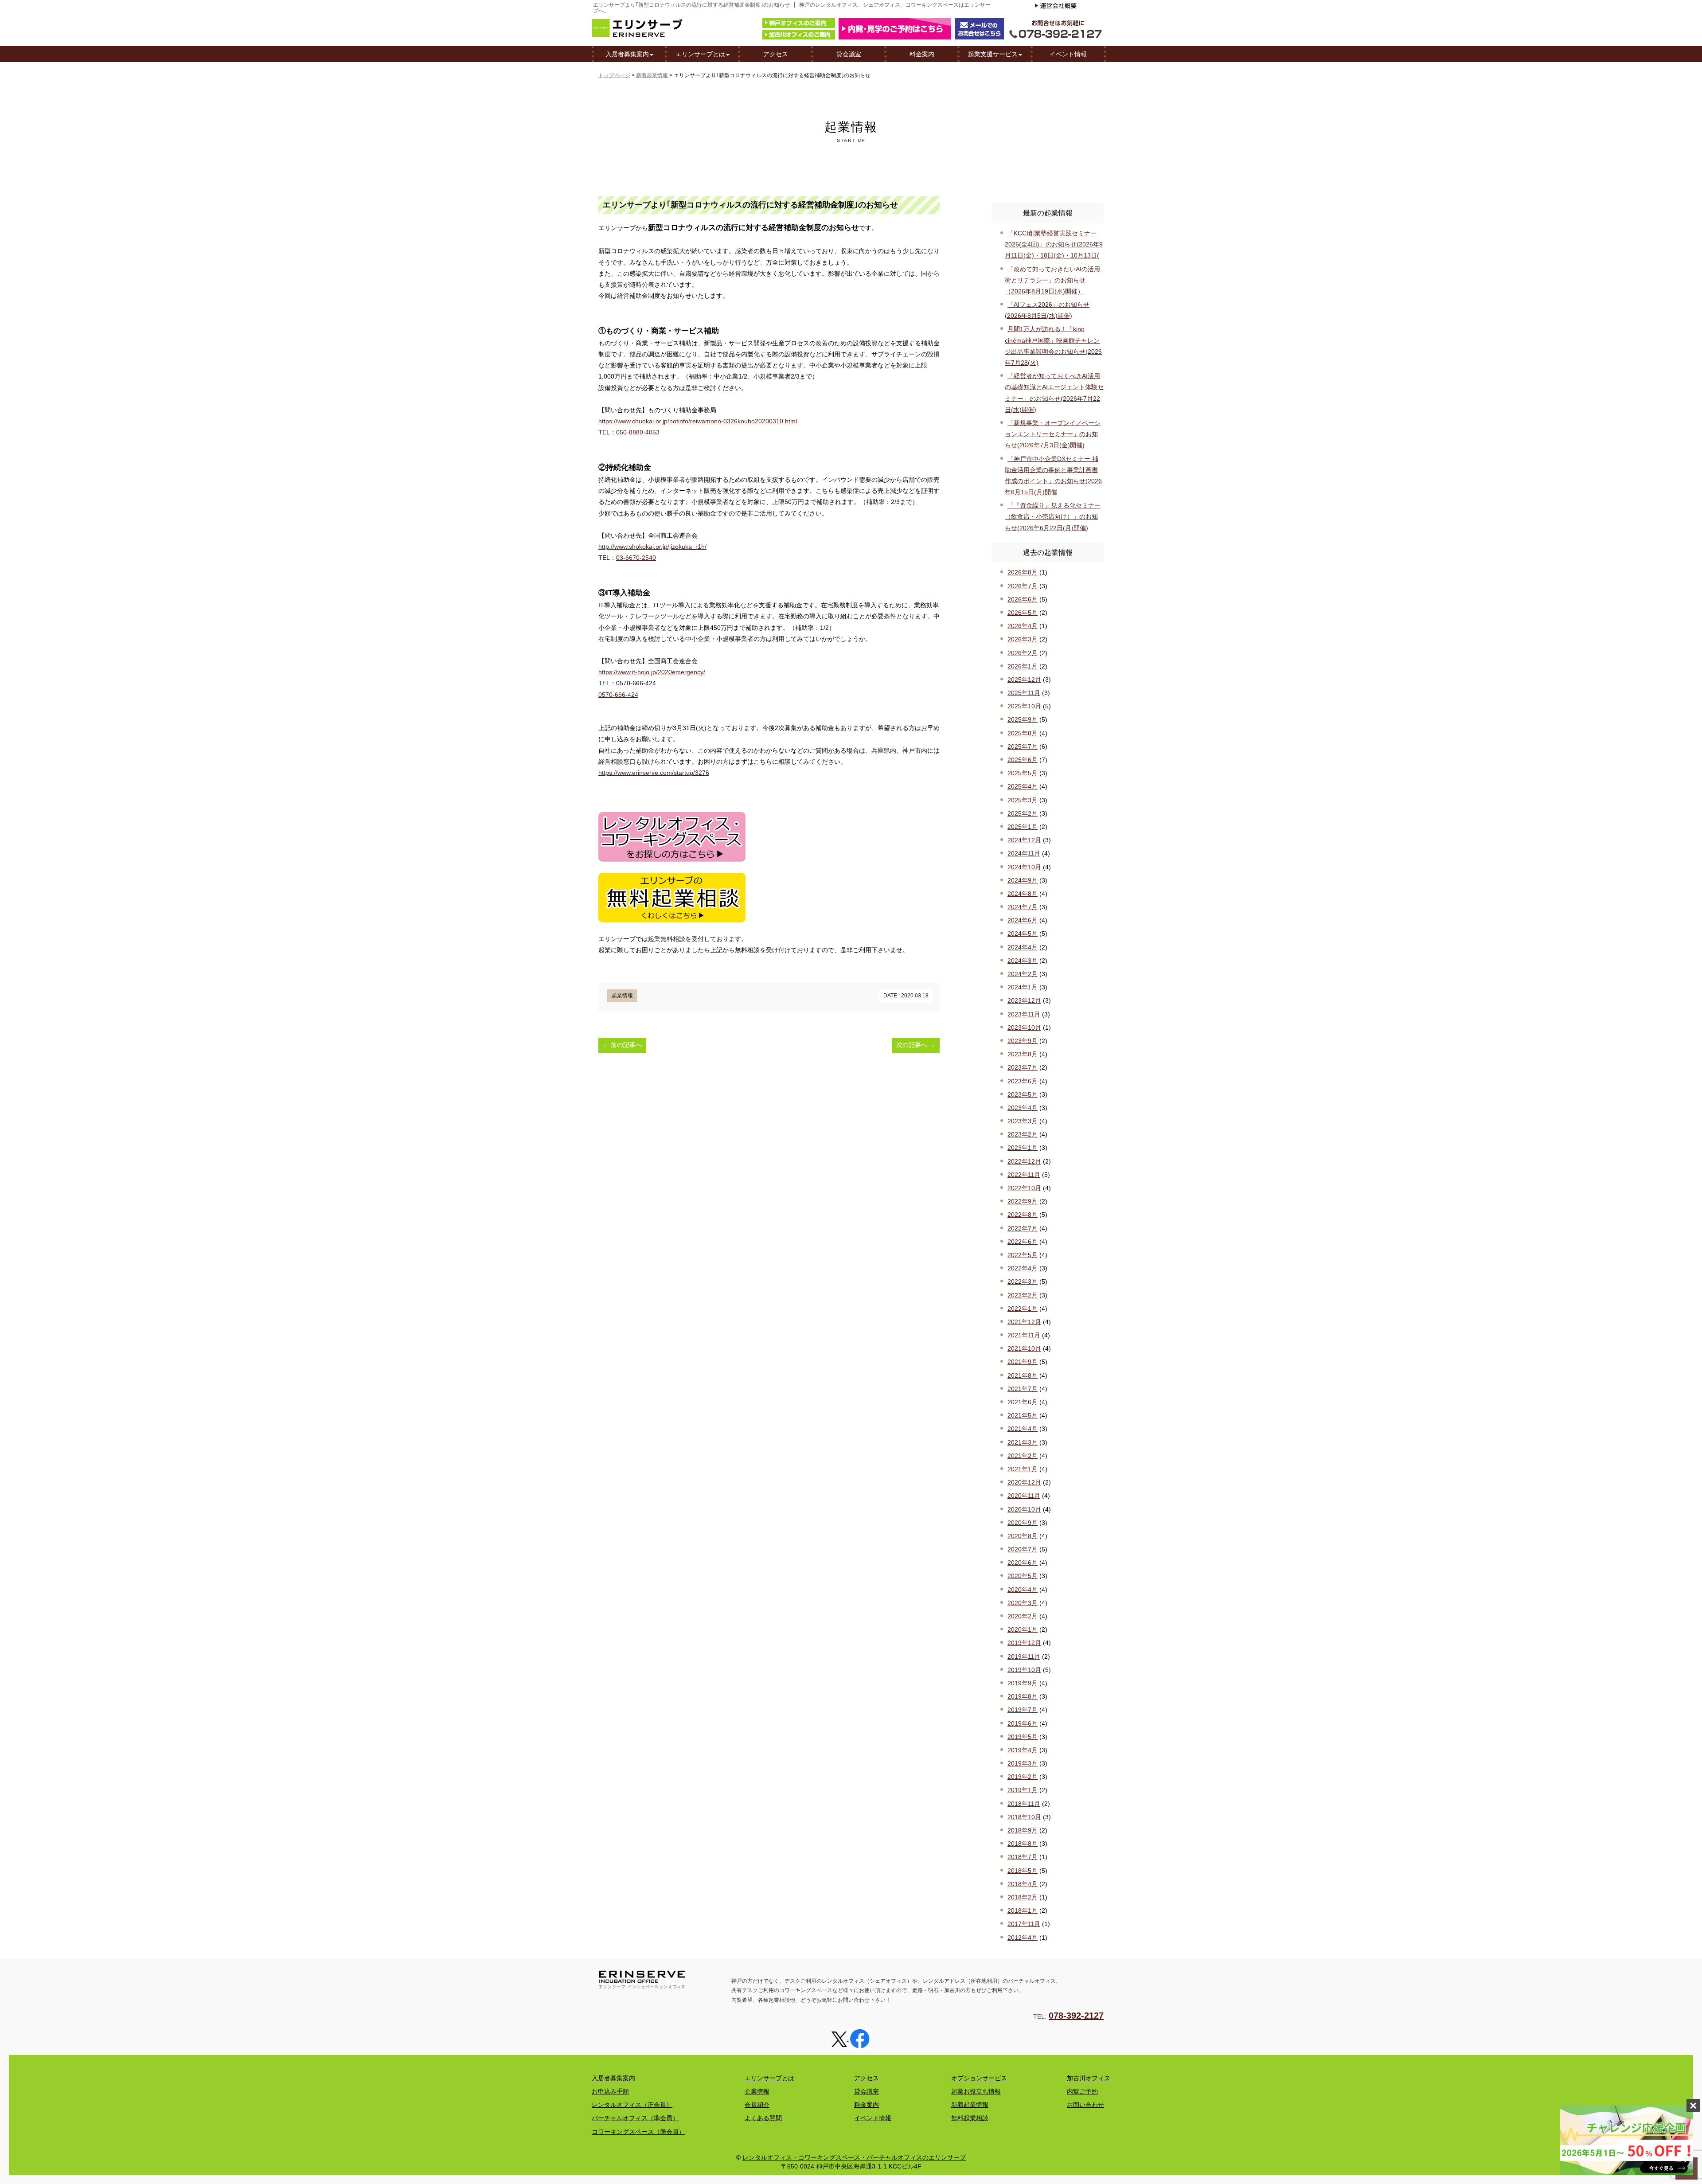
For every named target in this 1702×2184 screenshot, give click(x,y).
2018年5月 (1023, 1871)
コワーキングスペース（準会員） (638, 2132)
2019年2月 (1023, 1777)
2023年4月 (1023, 1108)
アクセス (776, 54)
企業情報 (757, 2091)
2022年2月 (1023, 1295)
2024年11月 (1024, 853)
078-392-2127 (1076, 2016)
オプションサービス (979, 2078)
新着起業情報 (652, 75)
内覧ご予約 (1082, 2091)
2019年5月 (1023, 1737)
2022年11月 (1024, 1175)
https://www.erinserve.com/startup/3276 (654, 773)
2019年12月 (1024, 1643)
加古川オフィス (1089, 2078)
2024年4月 (1023, 947)
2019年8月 (1023, 1696)
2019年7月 (1023, 1710)
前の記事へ (622, 1045)
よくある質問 (763, 2118)
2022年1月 (1023, 1309)
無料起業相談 (970, 2118)
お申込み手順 (610, 2091)
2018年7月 (1023, 1857)
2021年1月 (1023, 1469)
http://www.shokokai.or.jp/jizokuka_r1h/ (652, 547)
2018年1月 (1023, 1911)
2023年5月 (1023, 1094)
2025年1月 (1023, 827)
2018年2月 (1023, 1897)
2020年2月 (1023, 1616)
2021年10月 (1024, 1348)
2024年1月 (1023, 987)
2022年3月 (1023, 1281)
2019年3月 (1023, 1763)
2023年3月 (1023, 1121)
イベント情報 (1068, 54)
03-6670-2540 (636, 558)
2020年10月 (1024, 1509)
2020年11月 (1024, 1496)
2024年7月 (1023, 907)
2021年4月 (1023, 1429)
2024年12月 (1024, 840)
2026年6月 (1023, 599)
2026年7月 (1023, 586)
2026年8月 (1023, 572)
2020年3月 (1023, 1603)
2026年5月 (1023, 613)
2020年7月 (1023, 1549)
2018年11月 (1024, 1804)
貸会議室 (849, 54)
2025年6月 (1023, 760)
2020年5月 (1023, 1576)
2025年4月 (1023, 786)
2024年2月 (1023, 974)
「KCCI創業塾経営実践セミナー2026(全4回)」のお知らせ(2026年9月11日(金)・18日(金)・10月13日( (1054, 244)
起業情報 (622, 996)
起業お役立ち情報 (976, 2091)
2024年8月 (1023, 894)
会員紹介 (757, 2105)
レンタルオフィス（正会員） (632, 2105)
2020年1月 (1023, 1629)
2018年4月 (1023, 1884)
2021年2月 (1023, 1456)
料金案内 (922, 54)
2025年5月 (1023, 773)
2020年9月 (1023, 1523)
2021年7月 (1023, 1389)
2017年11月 (1024, 1924)
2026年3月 (1023, 639)
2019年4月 (1023, 1750)
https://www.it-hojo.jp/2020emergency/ (652, 672)
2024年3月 (1023, 961)
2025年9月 (1023, 719)
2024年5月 (1023, 934)
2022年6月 (1023, 1242)
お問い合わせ (1085, 2105)
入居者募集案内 (627, 54)
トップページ (614, 75)
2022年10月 (1024, 1188)
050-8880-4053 (638, 432)
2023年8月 (1023, 1054)
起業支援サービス (993, 54)
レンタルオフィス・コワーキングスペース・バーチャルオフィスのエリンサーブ (854, 2157)
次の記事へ (916, 1045)
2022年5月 (1023, 1255)
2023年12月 (1024, 1000)
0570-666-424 (618, 695)
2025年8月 (1023, 733)
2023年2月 (1023, 1134)
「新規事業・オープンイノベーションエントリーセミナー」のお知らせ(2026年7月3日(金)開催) (1053, 434)
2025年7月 (1023, 746)
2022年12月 (1024, 1161)
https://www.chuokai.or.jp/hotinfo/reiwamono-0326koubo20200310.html (698, 421)
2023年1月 (1023, 1148)
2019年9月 (1023, 1683)
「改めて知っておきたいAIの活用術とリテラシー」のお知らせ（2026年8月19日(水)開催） (1052, 280)
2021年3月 (1023, 1442)
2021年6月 (1023, 1402)
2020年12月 (1024, 1482)
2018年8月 (1023, 1844)
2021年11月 (1024, 1335)
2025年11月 (1024, 693)
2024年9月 (1023, 880)
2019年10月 (1024, 1670)
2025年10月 (1024, 706)
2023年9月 (1023, 1041)
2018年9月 (1023, 1830)
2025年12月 (1024, 680)
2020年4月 (1023, 1590)
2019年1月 (1023, 1790)
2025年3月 (1023, 800)
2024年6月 (1023, 920)
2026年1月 (1023, 666)
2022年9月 (1023, 1201)
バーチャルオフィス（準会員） (635, 2118)
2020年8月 (1023, 1536)
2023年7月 (1023, 1067)
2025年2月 (1023, 813)
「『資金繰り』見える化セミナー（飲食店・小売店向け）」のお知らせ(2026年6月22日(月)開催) (1053, 516)
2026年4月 (1023, 626)
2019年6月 (1023, 1723)
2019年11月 (1024, 1657)
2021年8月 (1023, 1375)
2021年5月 (1023, 1415)
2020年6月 (1023, 1563)
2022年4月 (1023, 1268)
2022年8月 (1023, 1215)
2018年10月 (1024, 1817)
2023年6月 (1023, 1081)
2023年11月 (1024, 1014)
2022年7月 (1023, 1228)
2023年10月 (1024, 1028)
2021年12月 (1024, 1322)
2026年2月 (1023, 653)
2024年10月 (1024, 867)
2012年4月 (1023, 1938)
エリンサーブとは (700, 54)
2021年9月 (1023, 1362)
